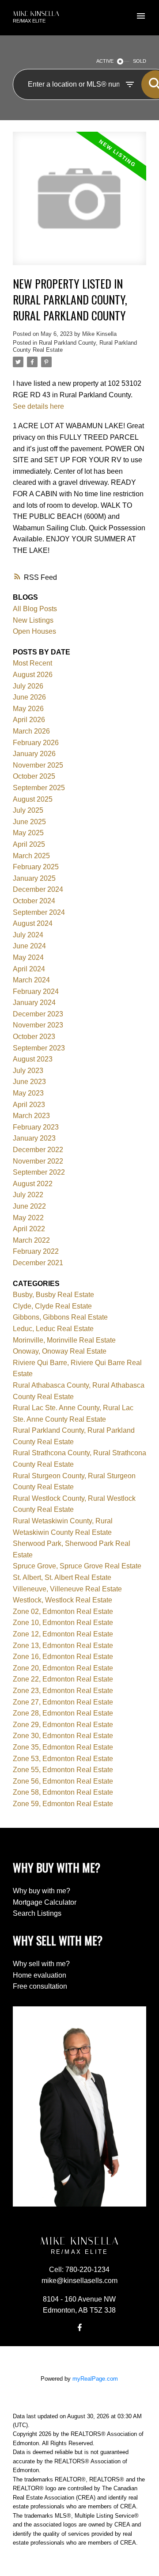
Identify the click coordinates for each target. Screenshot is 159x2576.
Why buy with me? (42, 1891)
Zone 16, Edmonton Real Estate (63, 1657)
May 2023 (28, 1093)
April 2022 (29, 1229)
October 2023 (34, 1037)
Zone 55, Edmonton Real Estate (63, 1770)
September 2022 (39, 1172)
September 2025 (39, 788)
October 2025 (34, 776)
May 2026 (28, 709)
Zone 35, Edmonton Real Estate (63, 1747)
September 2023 (39, 1048)
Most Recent (32, 663)
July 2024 (28, 935)
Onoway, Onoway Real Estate (60, 1351)
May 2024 (28, 957)
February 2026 (36, 743)
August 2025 (33, 799)
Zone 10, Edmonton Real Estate (63, 1623)
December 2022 (38, 1150)
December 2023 (38, 1014)
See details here (38, 406)
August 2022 (33, 1184)
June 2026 (29, 697)
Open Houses (34, 631)
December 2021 (38, 1263)
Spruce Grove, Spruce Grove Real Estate (77, 1566)
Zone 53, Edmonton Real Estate (63, 1759)
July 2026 (28, 686)
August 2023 (33, 1059)
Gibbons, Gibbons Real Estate (60, 1317)
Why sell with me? (41, 1964)
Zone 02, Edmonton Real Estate (63, 1611)
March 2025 (31, 856)
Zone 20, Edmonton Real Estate (63, 1668)
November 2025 (38, 765)
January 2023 (34, 1138)
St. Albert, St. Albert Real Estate (62, 1577)
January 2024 (34, 1003)
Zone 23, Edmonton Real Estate (63, 1691)
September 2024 (39, 912)
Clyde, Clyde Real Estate (52, 1306)
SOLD (140, 61)
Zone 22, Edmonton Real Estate (63, 1679)
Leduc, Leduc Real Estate (53, 1329)
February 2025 (36, 867)
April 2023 (29, 1105)
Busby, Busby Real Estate (53, 1295)
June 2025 (29, 822)
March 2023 (31, 1116)
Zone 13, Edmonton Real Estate (63, 1646)
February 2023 (36, 1127)
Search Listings (37, 1913)
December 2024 (38, 889)
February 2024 (36, 991)
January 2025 (34, 878)
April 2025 (29, 844)
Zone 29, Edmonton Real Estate (63, 1725)
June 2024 (29, 946)
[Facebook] (79, 2327)
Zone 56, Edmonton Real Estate (63, 1781)
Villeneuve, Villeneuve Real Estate (67, 1589)
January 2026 (34, 754)
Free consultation (40, 1986)
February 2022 (36, 1251)
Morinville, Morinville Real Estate (64, 1340)
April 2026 (29, 720)
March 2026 (31, 731)
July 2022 (28, 1195)
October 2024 (34, 901)
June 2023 (29, 1082)
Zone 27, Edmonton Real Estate (63, 1702)
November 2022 (38, 1161)
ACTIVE (105, 61)
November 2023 (38, 1025)
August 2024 (33, 923)
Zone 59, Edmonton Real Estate (63, 1804)
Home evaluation (40, 1975)
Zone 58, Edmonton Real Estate (63, 1792)
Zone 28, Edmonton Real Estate (63, 1713)
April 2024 (29, 969)
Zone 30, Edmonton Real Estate (63, 1736)
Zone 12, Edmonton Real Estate (63, 1634)
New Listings (33, 620)
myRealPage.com (95, 2379)
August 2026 (33, 675)
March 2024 (31, 980)
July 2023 (28, 1071)
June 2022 (29, 1206)
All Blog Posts (35, 609)
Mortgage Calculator (45, 1902)
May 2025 (28, 833)
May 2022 (28, 1218)
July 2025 (28, 810)
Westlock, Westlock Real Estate (62, 1600)
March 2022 (31, 1240)
